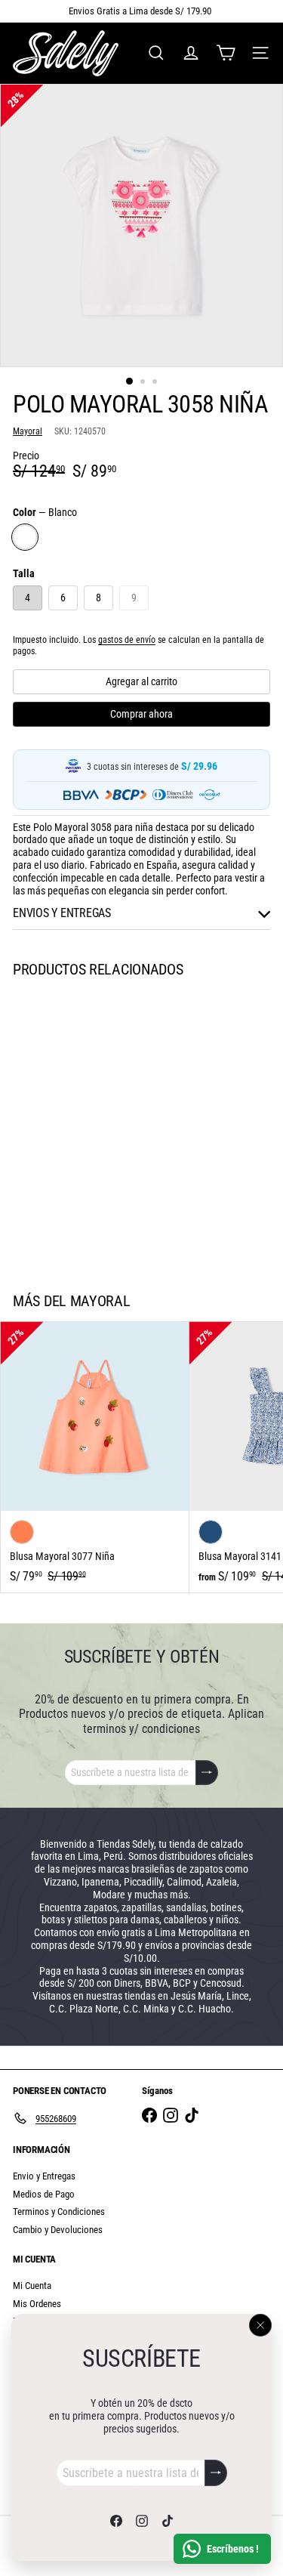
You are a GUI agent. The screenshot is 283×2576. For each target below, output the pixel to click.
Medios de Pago (44, 2194)
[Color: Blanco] (22, 1200)
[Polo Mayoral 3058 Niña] (95, 1126)
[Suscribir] (216, 2473)
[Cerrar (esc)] (260, 2325)
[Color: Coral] (22, 1532)
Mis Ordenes (37, 2304)
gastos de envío (127, 640)
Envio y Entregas (44, 2176)
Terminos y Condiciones (59, 2212)
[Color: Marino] (211, 1532)
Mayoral (100, 1301)
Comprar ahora (141, 714)
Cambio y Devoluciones (58, 2230)
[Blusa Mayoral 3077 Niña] (95, 1457)
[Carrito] (226, 53)
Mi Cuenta (32, 2286)
